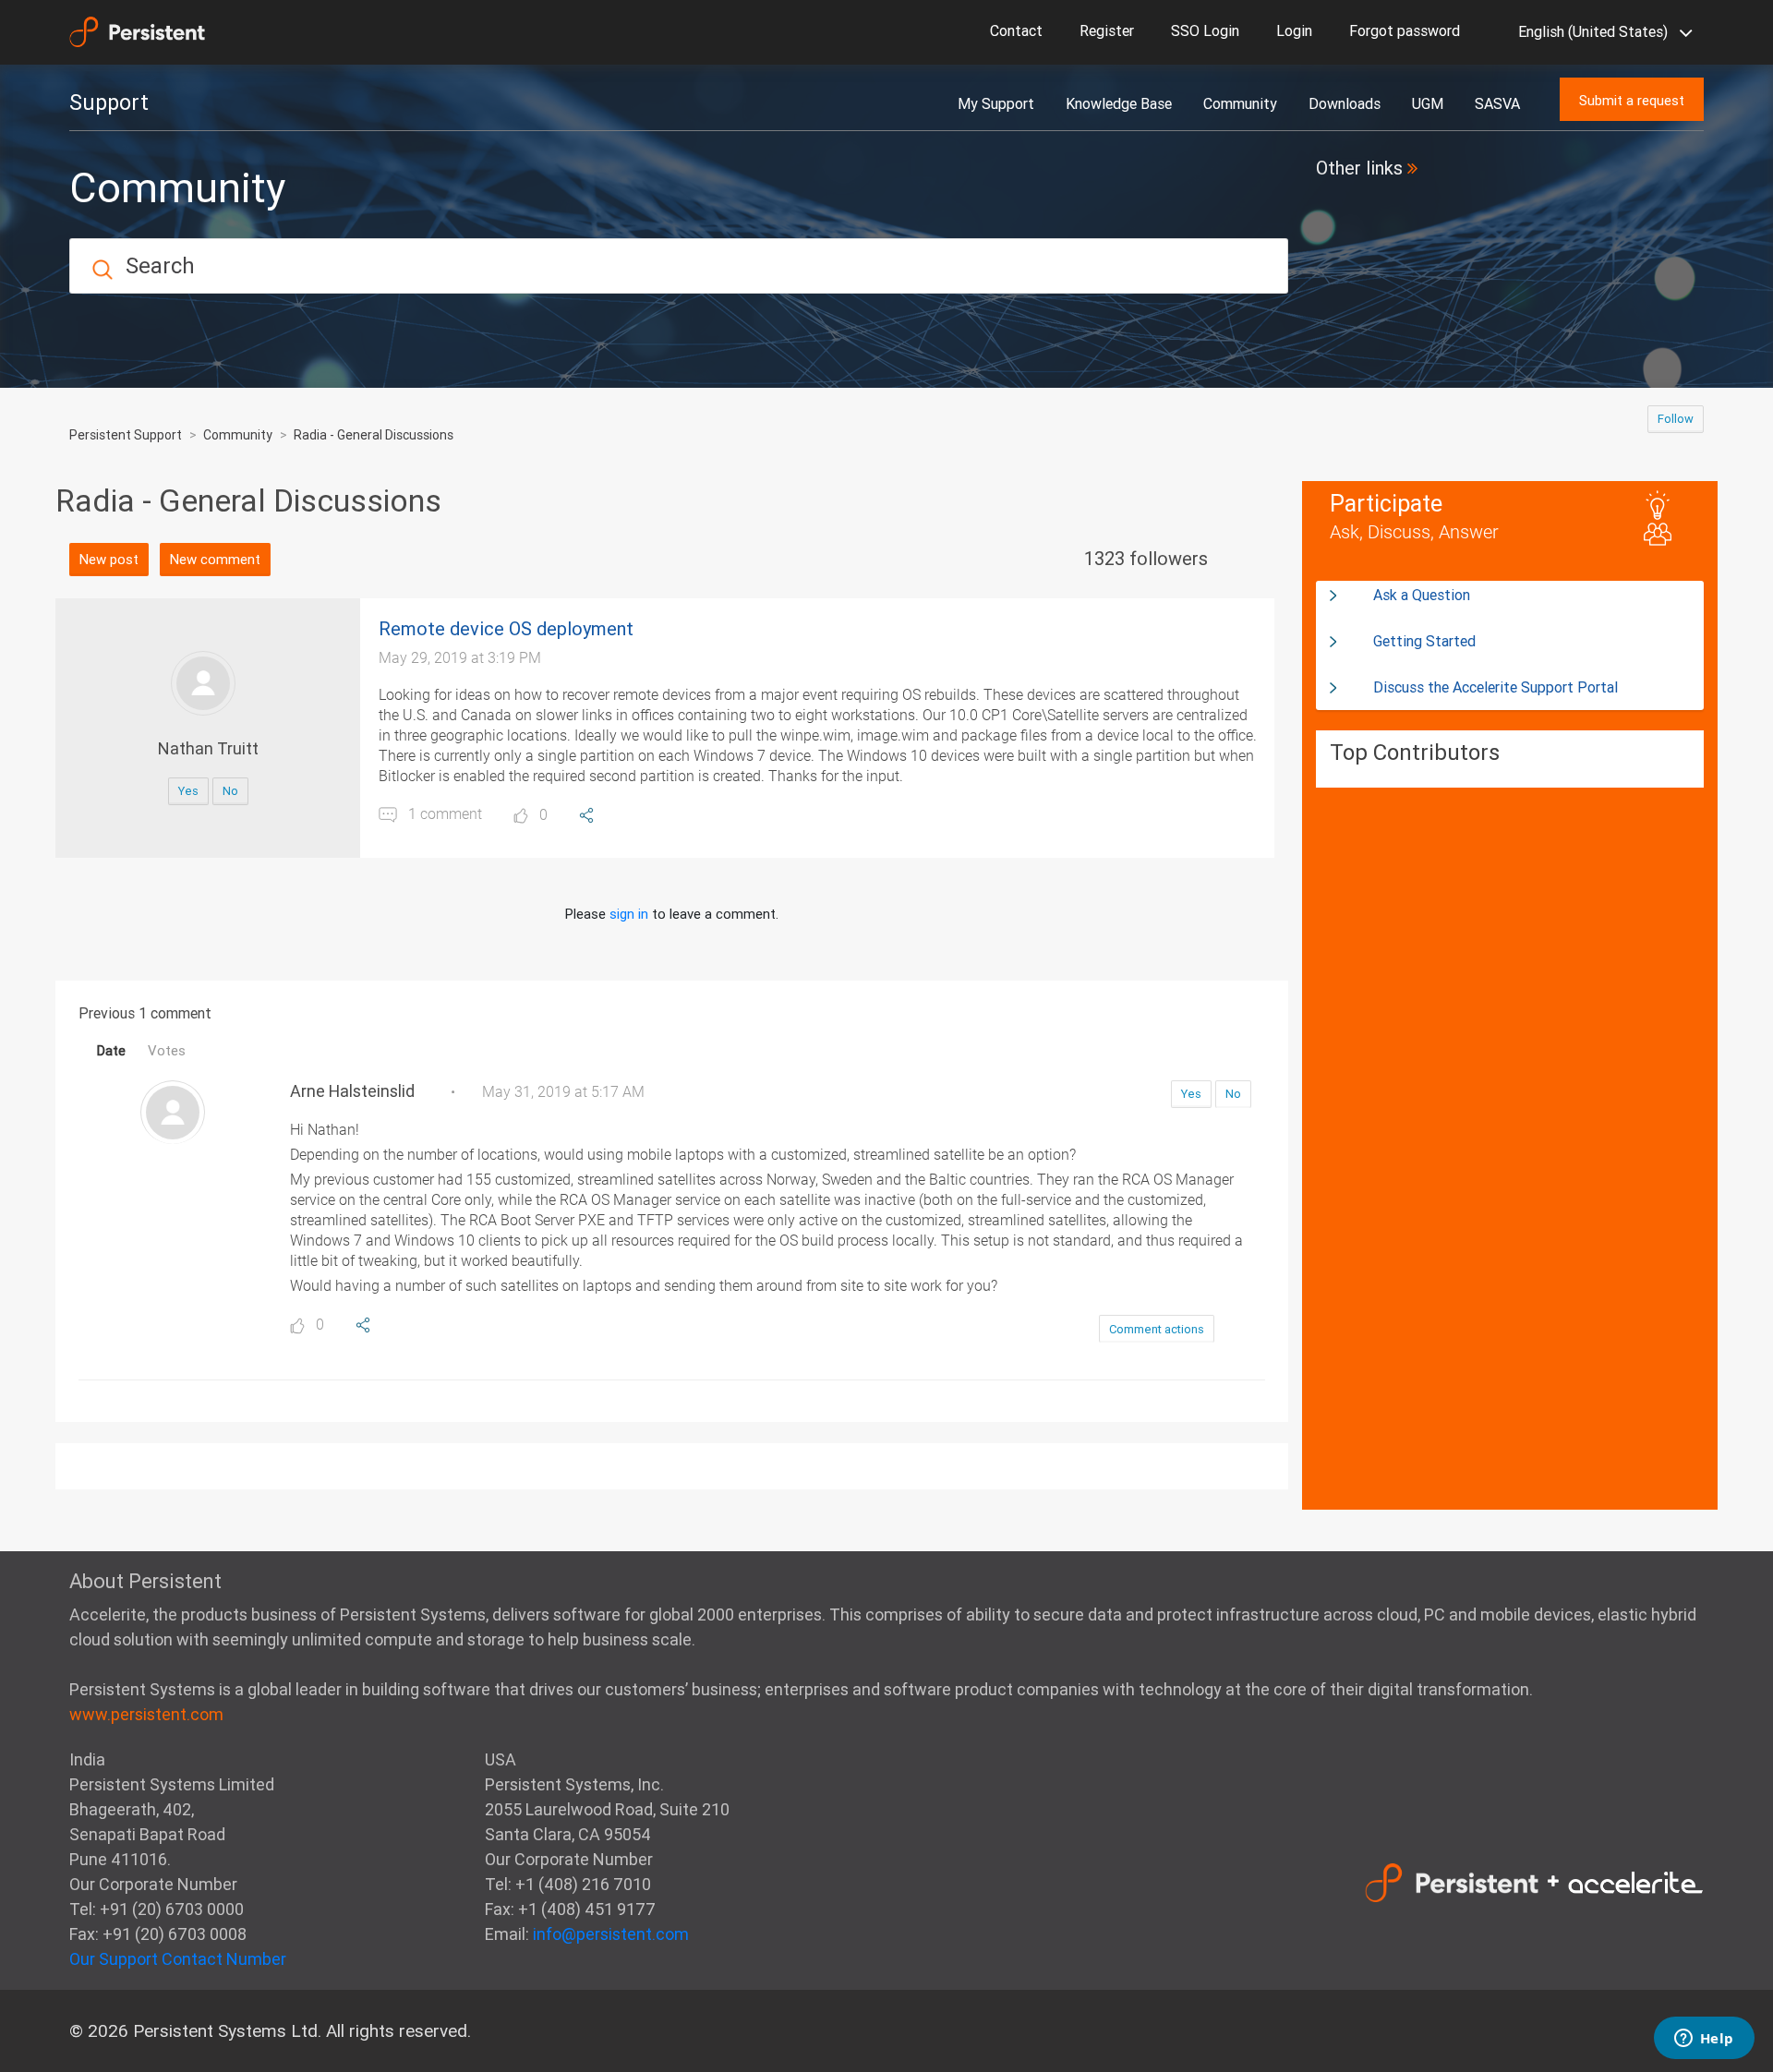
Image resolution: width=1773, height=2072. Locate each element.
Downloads (1345, 103)
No (230, 791)
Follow (1676, 419)
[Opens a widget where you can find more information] (1704, 2040)
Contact (1016, 30)
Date (111, 1050)
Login (1294, 30)
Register (1107, 30)
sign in (629, 914)
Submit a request (1632, 100)
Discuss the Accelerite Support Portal (1496, 687)
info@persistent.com (611, 1934)
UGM (1428, 103)
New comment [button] (215, 559)
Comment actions (1157, 1329)
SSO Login (1205, 30)
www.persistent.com (146, 1714)
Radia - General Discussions (374, 435)
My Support (996, 103)
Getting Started (1424, 641)
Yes (188, 791)
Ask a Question (1422, 595)
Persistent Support (126, 435)
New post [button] (109, 559)
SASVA (1497, 103)
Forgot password (1405, 30)
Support (109, 102)
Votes (167, 1050)
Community (1240, 103)
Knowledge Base (1119, 103)
